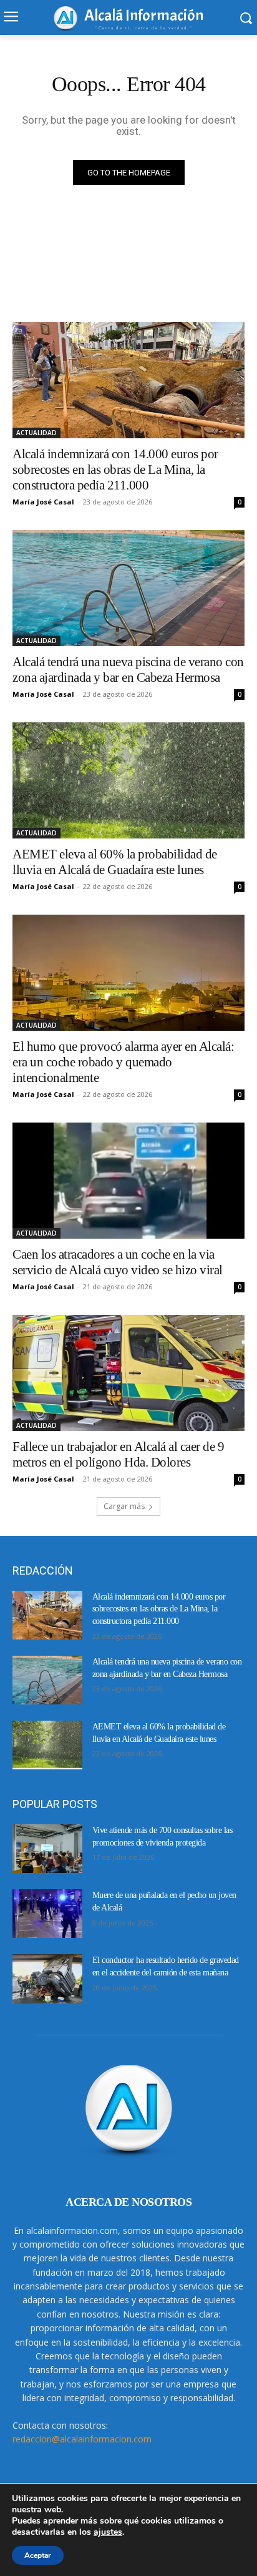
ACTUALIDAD (36, 433)
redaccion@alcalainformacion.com (82, 2439)
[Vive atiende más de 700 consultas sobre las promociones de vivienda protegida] (47, 1849)
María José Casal (43, 502)
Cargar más (124, 1506)
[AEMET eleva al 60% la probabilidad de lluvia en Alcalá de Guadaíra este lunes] (128, 780)
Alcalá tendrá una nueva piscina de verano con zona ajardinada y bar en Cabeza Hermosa (128, 670)
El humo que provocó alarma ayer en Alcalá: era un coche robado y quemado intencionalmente (123, 1062)
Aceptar (38, 2555)
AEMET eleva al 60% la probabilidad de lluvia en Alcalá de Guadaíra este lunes (115, 862)
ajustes (108, 2532)
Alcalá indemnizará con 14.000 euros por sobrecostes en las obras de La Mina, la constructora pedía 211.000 (115, 469)
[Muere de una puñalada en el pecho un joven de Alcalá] (47, 1914)
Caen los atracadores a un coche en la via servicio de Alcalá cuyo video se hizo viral (118, 1262)
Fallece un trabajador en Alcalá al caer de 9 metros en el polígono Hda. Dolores (118, 1454)
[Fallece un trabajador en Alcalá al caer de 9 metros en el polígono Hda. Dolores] (128, 1373)
